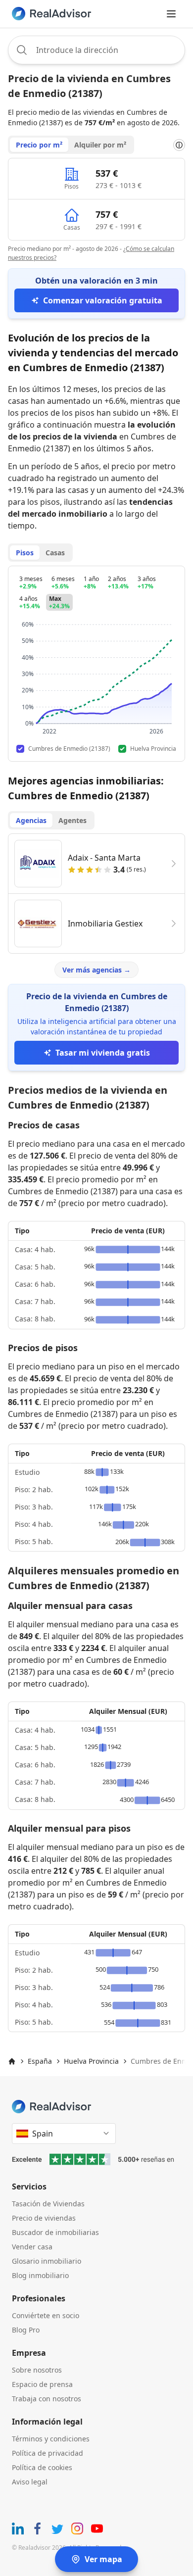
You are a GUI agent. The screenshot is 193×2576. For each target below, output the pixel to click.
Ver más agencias (96, 970)
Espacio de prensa (42, 2384)
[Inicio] (12, 2061)
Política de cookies (42, 2467)
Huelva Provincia (91, 2061)
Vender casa (32, 2247)
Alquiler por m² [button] (100, 145)
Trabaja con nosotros (47, 2399)
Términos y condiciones (51, 2439)
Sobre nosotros (37, 2370)
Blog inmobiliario (40, 2275)
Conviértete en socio (46, 2315)
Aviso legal (30, 2482)
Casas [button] (55, 553)
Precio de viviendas (44, 2218)
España (40, 2061)
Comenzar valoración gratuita (103, 300)
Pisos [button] (25, 553)
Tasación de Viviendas (48, 2204)
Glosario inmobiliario (47, 2261)
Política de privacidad (48, 2453)
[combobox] (96, 50)
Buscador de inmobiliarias (55, 2232)
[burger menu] (171, 14)
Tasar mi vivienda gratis (103, 1053)
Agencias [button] (31, 820)
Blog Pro (26, 2330)
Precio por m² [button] (39, 145)
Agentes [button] (72, 820)
